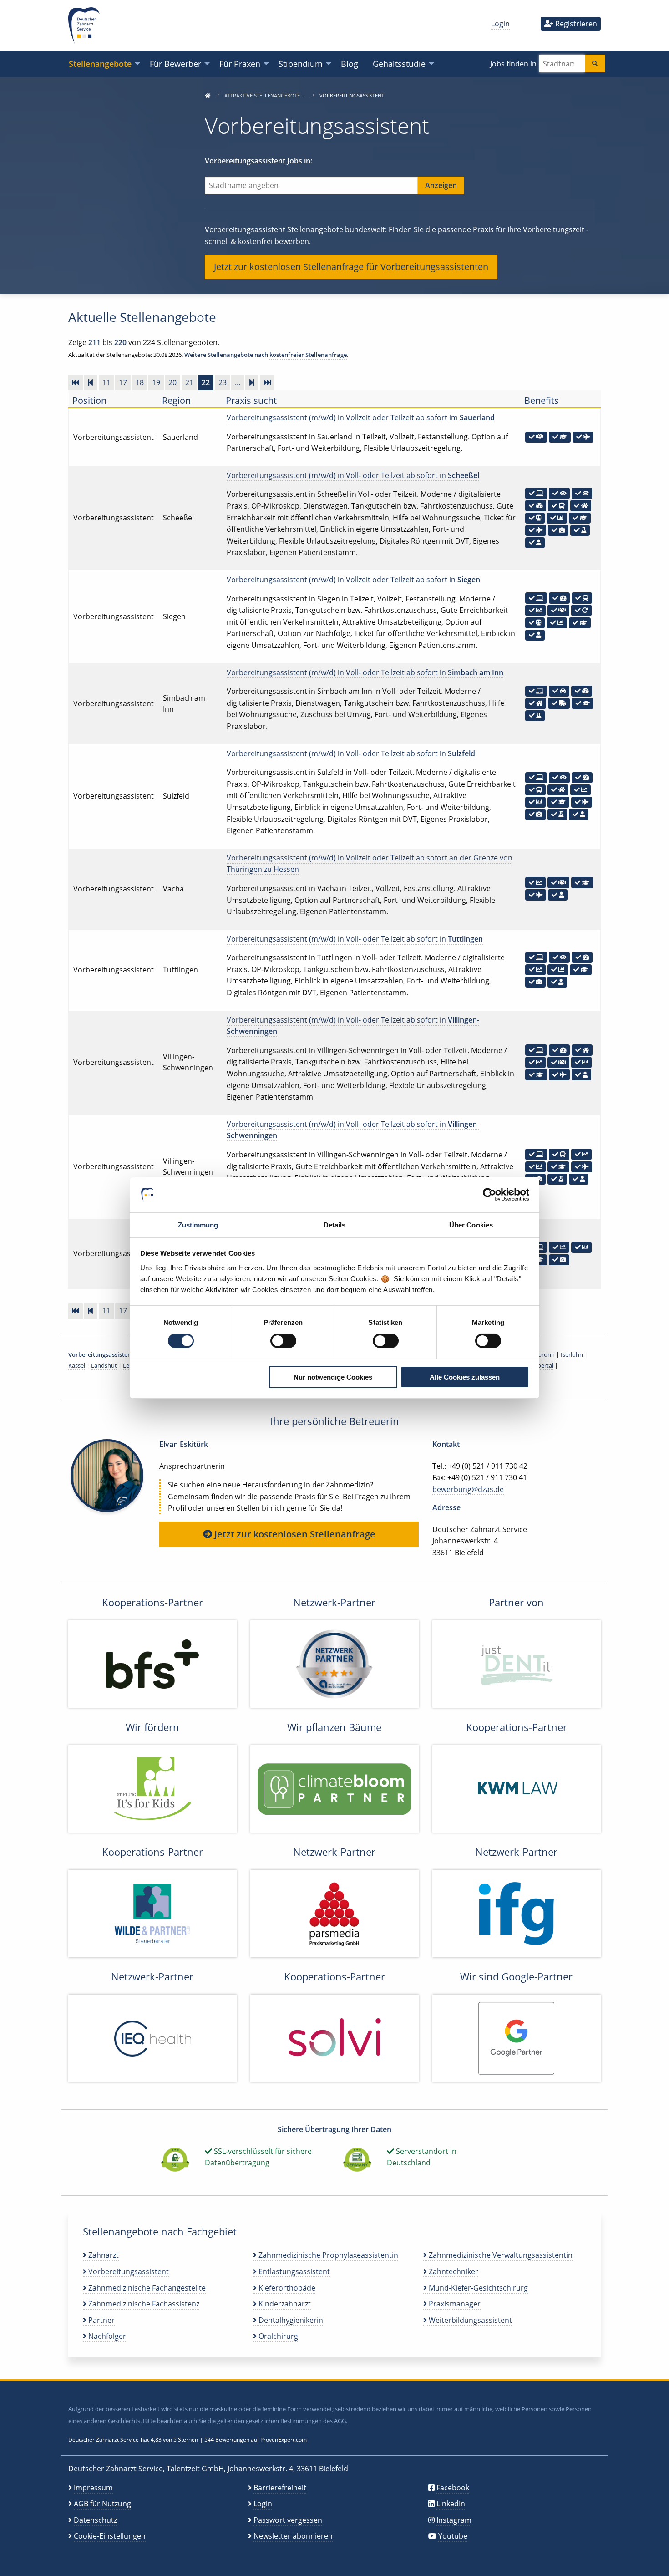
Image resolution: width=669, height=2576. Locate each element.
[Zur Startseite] (208, 95)
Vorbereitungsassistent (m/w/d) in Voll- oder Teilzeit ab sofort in (353, 475)
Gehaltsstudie (399, 64)
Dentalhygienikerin (290, 2320)
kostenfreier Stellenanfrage (308, 355)
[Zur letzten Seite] (267, 382)
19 (156, 382)
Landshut (104, 1365)
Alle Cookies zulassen (465, 1377)
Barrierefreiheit (280, 2488)
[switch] (283, 1341)
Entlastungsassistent (293, 2271)
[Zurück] (91, 382)
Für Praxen (240, 64)
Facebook (453, 2488)
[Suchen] (595, 64)
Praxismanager (454, 2304)
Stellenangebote (100, 64)
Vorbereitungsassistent (128, 2271)
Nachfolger (106, 2336)
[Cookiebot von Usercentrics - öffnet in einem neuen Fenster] (489, 1195)
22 (206, 382)
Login (500, 24)
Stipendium (301, 64)
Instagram (454, 2520)
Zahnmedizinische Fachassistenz (143, 2304)
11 (106, 382)
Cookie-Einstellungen (110, 2536)
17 (123, 382)
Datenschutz (95, 2520)
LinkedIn (451, 2504)
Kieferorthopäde (286, 2288)
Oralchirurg (277, 2336)
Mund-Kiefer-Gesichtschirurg (477, 2288)
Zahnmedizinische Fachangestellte (146, 2288)
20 (172, 382)
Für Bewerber (175, 64)
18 (140, 382)
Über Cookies (471, 1225)
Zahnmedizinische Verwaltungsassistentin (500, 2255)
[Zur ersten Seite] (76, 382)
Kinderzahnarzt (284, 2304)
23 (223, 382)
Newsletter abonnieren (293, 2536)
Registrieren (575, 24)
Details (335, 1225)
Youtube (453, 2536)
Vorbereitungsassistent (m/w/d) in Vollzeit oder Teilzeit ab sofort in (353, 580)
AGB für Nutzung (102, 2504)
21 (189, 382)
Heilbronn (541, 1354)
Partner (101, 2320)
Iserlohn (572, 1354)
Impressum (93, 2488)
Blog (350, 64)
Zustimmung (198, 1225)
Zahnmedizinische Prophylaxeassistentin (327, 2255)
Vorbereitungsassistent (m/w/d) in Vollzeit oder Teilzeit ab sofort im (361, 417)
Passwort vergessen (288, 2520)
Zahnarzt (103, 2255)
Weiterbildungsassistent (469, 2320)
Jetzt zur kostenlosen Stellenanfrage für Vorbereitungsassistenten (351, 267)
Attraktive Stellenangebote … (266, 95)
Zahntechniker (453, 2271)
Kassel (77, 1365)
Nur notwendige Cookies (333, 1377)
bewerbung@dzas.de (468, 1489)
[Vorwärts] (252, 382)
